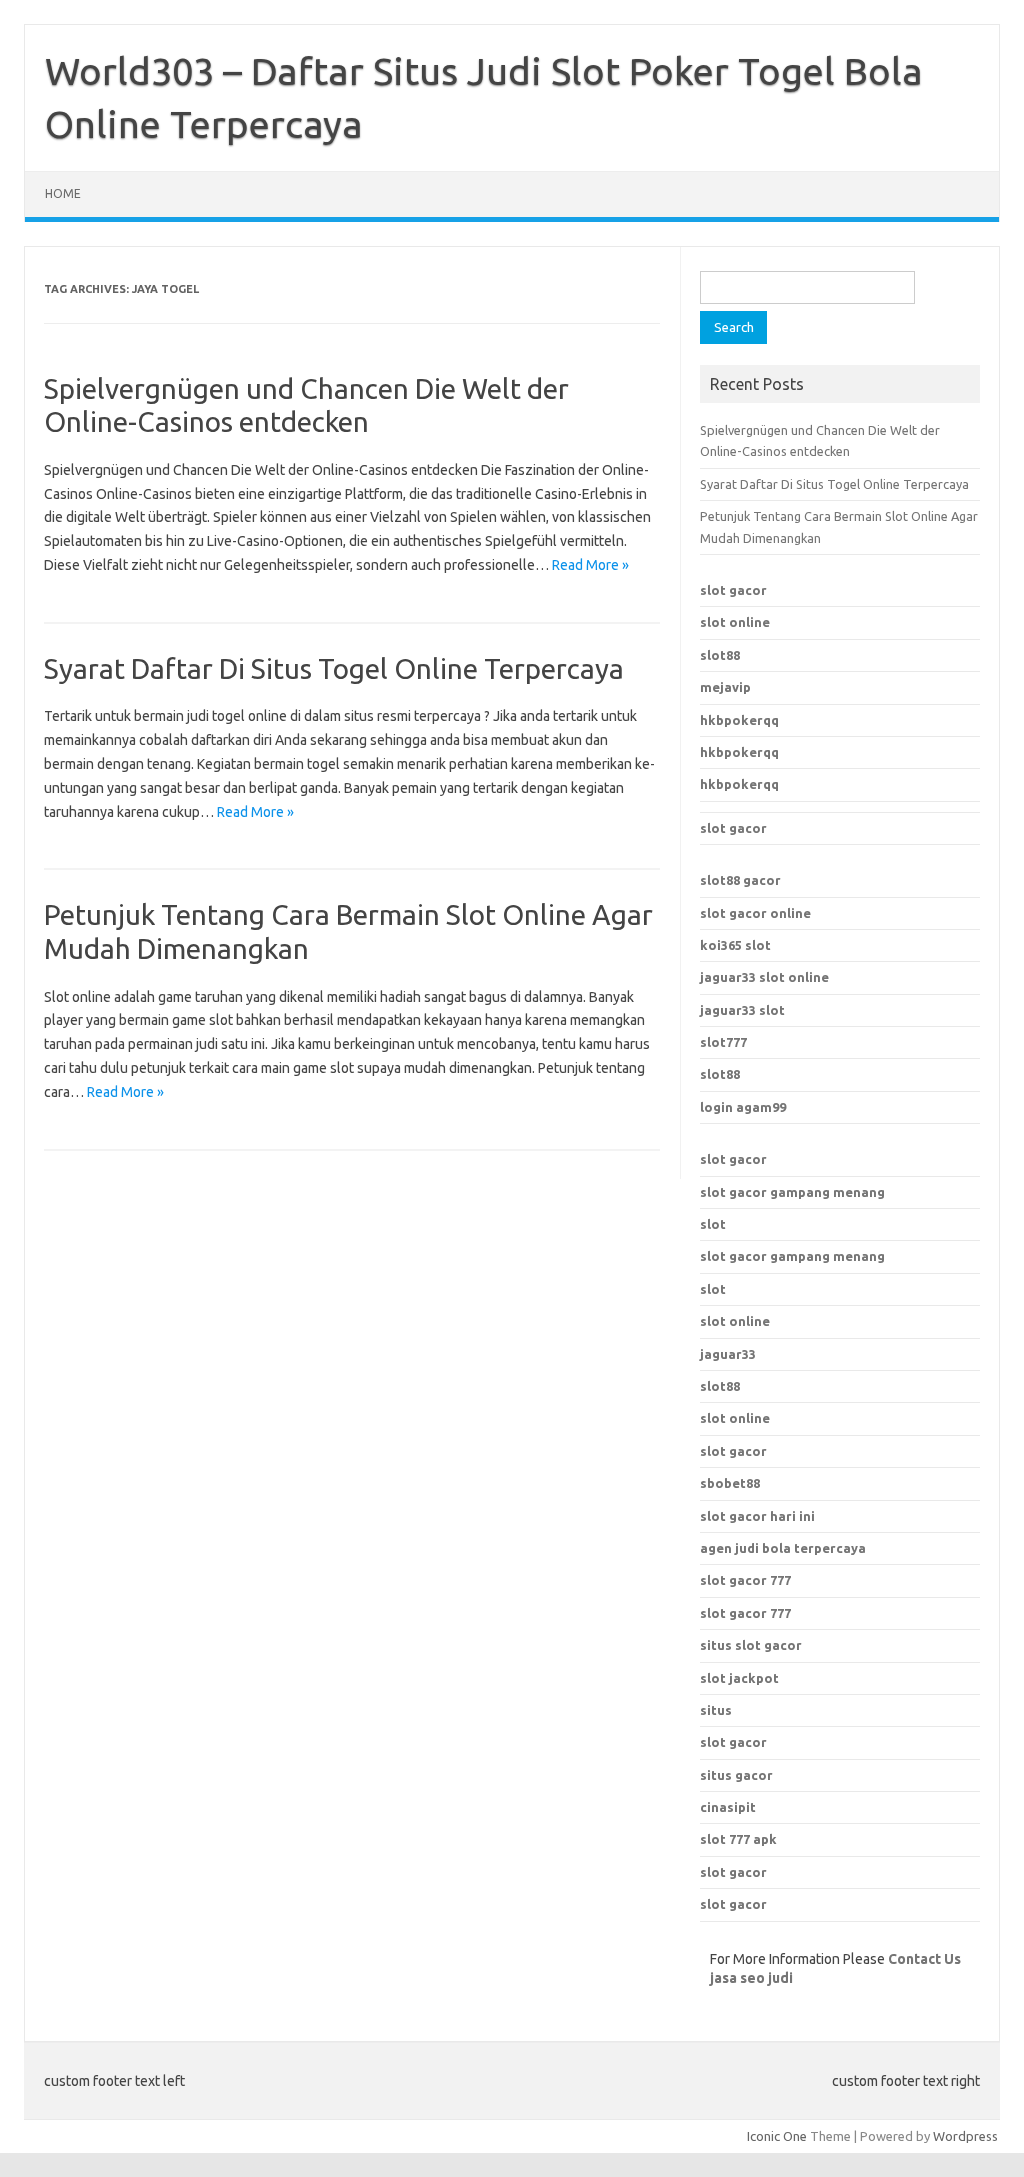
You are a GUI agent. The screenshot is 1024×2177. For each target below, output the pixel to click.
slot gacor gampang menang (792, 1192)
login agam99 (743, 1107)
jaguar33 (728, 1354)
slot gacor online (755, 913)
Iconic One (777, 2136)
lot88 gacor (740, 880)
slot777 (723, 1042)
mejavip (725, 687)
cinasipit (728, 1807)
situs (716, 1710)
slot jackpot (739, 1678)
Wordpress (965, 2136)
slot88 (720, 655)
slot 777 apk (738, 1839)
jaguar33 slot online (764, 977)
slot (713, 1224)
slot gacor (733, 590)
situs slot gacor (751, 1645)
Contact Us (924, 1959)
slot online (735, 622)
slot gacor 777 (745, 1580)
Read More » (590, 565)
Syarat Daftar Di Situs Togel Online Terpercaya (334, 668)
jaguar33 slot (742, 1010)
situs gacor (736, 1775)
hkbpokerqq (739, 720)
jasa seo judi (751, 1978)
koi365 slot (735, 945)
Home (63, 193)
